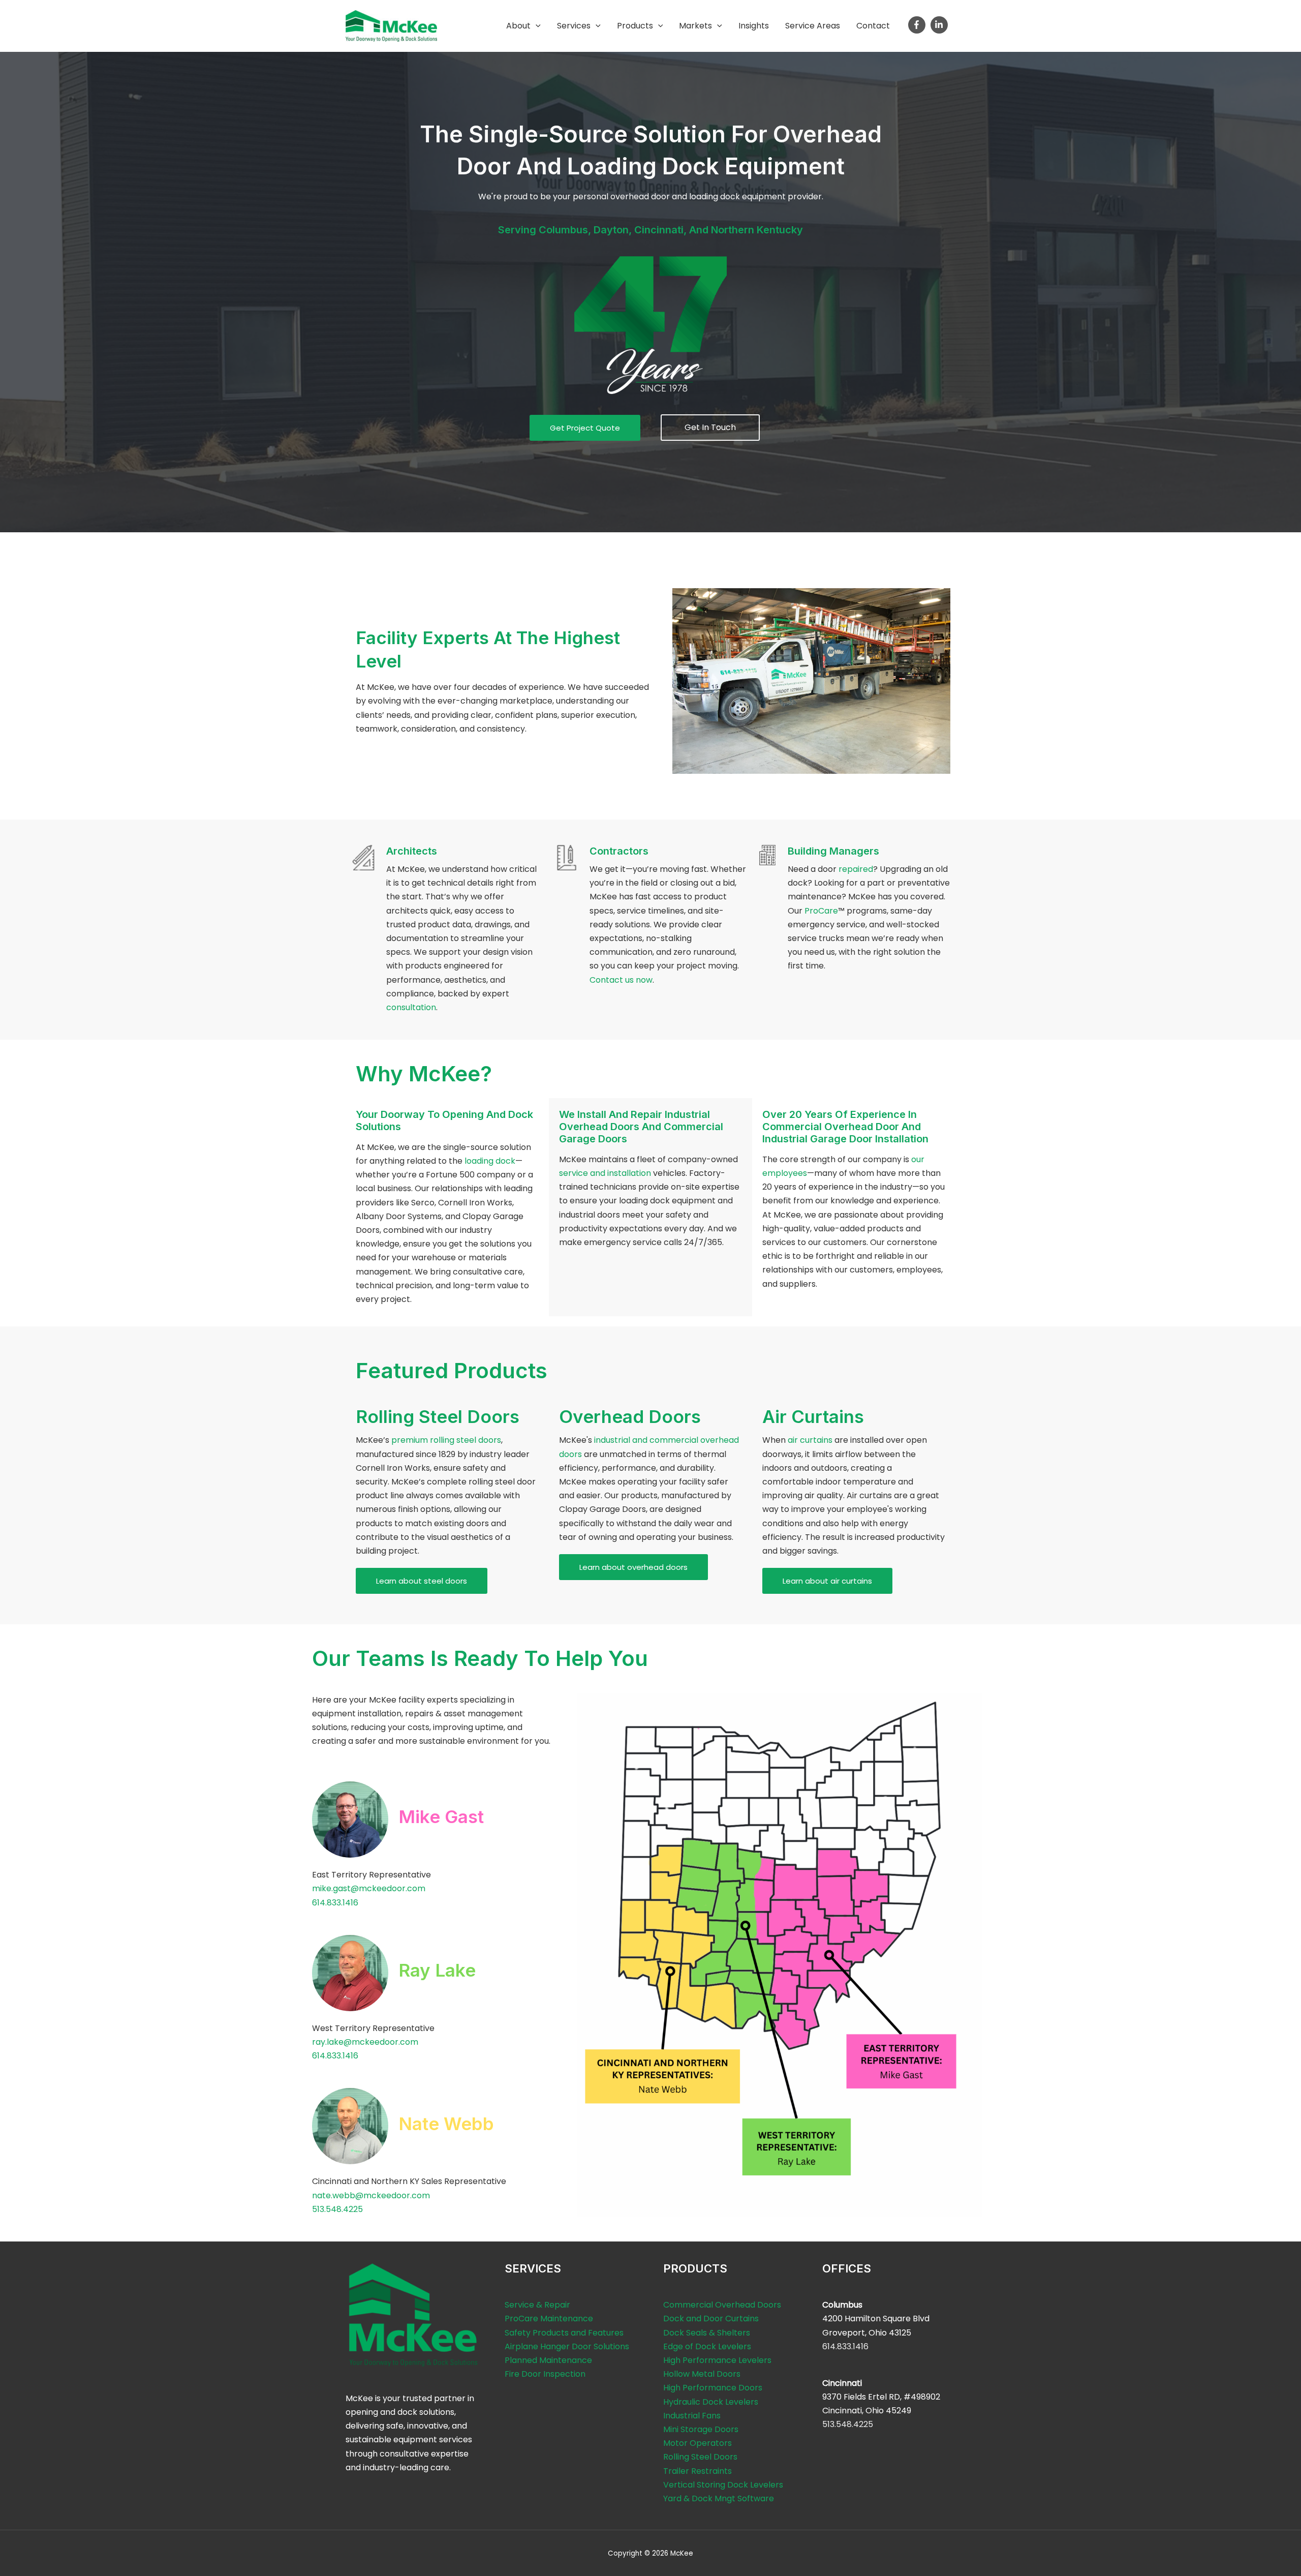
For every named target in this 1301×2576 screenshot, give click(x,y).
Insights (754, 26)
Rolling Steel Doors (700, 2457)
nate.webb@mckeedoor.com (371, 2195)
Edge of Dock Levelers (707, 2346)
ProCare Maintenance (549, 2319)
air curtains (810, 1440)
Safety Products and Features (564, 2333)
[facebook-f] (918, 25)
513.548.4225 (337, 2209)
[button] (536, 26)
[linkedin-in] (940, 25)
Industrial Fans (692, 2416)
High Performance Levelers (717, 2360)
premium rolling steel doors (446, 1440)
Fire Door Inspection (545, 2374)
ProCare (821, 911)
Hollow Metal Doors (702, 2374)
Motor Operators (698, 2443)
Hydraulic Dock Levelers (711, 2402)
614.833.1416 (335, 1903)
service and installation (605, 1173)
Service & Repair (537, 2305)
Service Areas (813, 26)
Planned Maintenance (548, 2360)
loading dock (490, 1161)
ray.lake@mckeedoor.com (365, 2042)
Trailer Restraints (698, 2471)
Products (635, 26)
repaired (856, 869)
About (518, 26)
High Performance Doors (713, 2388)
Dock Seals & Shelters (707, 2333)
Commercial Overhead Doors (722, 2305)
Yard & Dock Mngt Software (719, 2498)
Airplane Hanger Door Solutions (567, 2346)
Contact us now (621, 980)
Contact (873, 26)
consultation (411, 1007)
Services (574, 26)
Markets (695, 26)
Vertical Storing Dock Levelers (723, 2485)
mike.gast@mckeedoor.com (369, 1888)
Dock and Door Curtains (711, 2319)
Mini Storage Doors (701, 2429)
